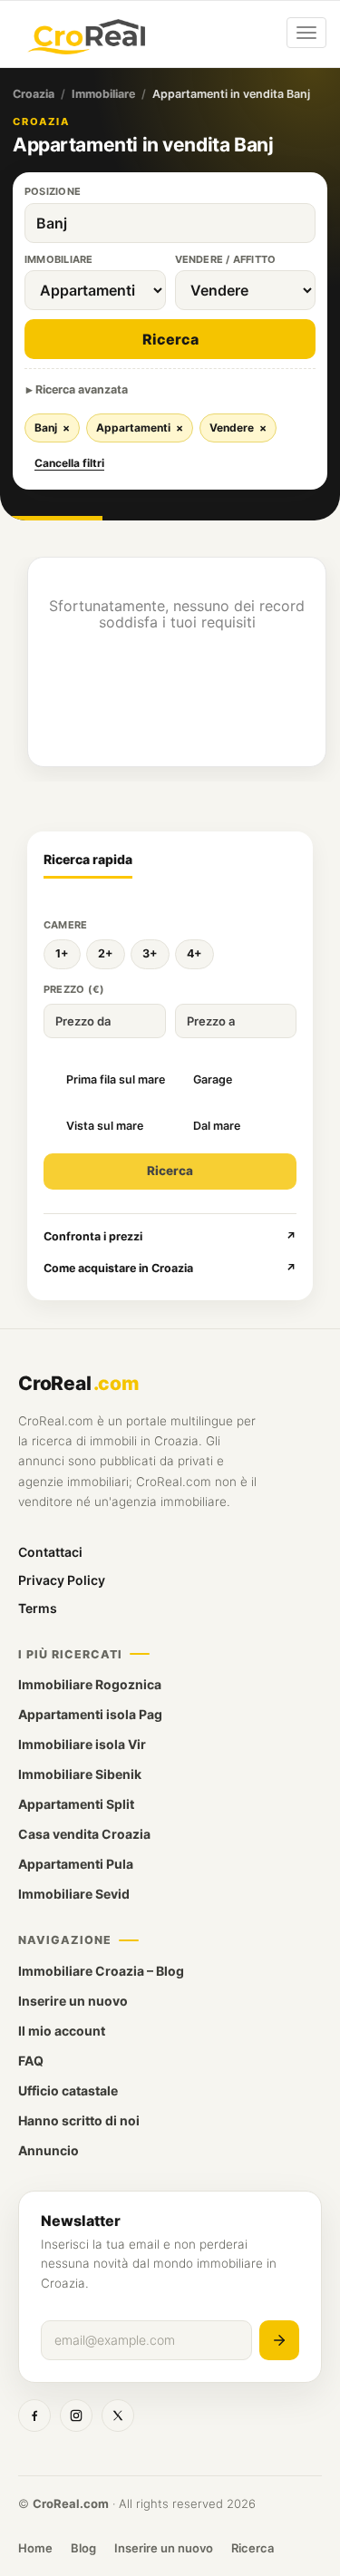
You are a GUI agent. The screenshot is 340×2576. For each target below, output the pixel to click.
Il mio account (62, 2031)
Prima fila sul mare (116, 1079)
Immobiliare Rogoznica (90, 1684)
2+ (106, 953)
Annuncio (49, 2150)
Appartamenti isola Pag (90, 1714)
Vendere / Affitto (226, 259)
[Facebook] (34, 2416)
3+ (150, 953)
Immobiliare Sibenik (80, 1774)
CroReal (78, 1383)
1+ (62, 953)
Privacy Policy (62, 1580)
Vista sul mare (105, 1126)
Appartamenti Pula (76, 1864)
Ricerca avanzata (82, 389)
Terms (38, 1608)
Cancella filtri (69, 463)
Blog (83, 2548)
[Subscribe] (279, 2340)
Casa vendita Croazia (84, 1834)
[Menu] (306, 33)
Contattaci (50, 1552)
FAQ (31, 2061)
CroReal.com (71, 2503)
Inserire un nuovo (73, 2001)
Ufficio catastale (68, 2090)
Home (35, 2548)
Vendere (238, 428)
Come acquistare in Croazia (170, 1268)
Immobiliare (103, 94)
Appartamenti (140, 428)
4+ (194, 953)
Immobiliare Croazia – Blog (101, 1971)
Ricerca (170, 339)
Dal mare (217, 1126)
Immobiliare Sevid (74, 1894)
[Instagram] (76, 2416)
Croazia (34, 94)
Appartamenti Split (76, 1804)
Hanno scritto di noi (79, 2120)
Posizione (53, 191)
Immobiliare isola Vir (82, 1744)
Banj (52, 428)
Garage (213, 1079)
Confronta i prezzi (170, 1236)
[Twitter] (118, 2416)
